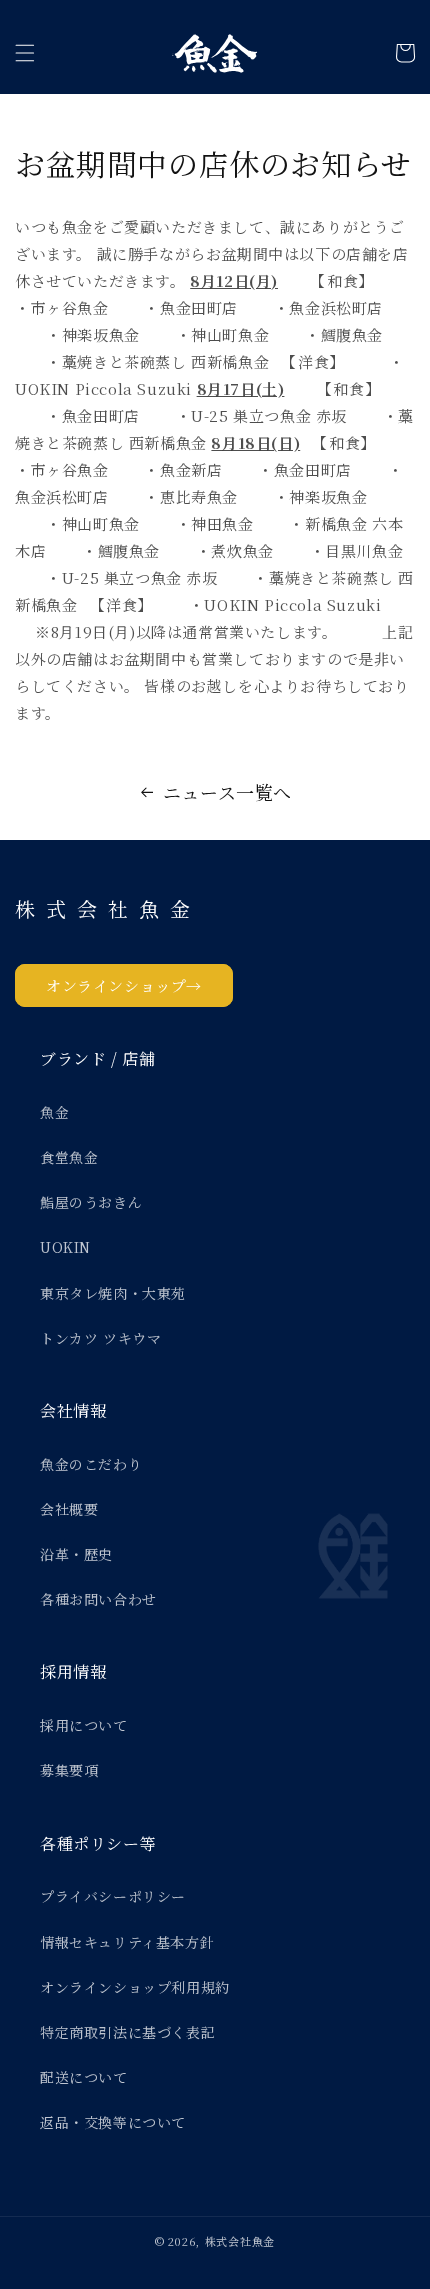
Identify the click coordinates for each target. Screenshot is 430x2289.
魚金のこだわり (91, 1464)
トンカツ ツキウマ (100, 1338)
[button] (25, 53)
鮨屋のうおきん (91, 1202)
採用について (84, 1725)
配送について (84, 2077)
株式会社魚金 (240, 2241)
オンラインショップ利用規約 (135, 1987)
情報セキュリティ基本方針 (127, 1942)
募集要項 (69, 1770)
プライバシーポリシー (113, 1896)
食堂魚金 (69, 1157)
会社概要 (69, 1509)
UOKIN (65, 1247)
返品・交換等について (113, 2122)
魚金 (54, 1112)
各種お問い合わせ (98, 1599)
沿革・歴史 (76, 1554)
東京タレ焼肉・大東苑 (113, 1293)
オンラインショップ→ (124, 985)
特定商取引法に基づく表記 (127, 2032)
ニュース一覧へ (227, 792)
